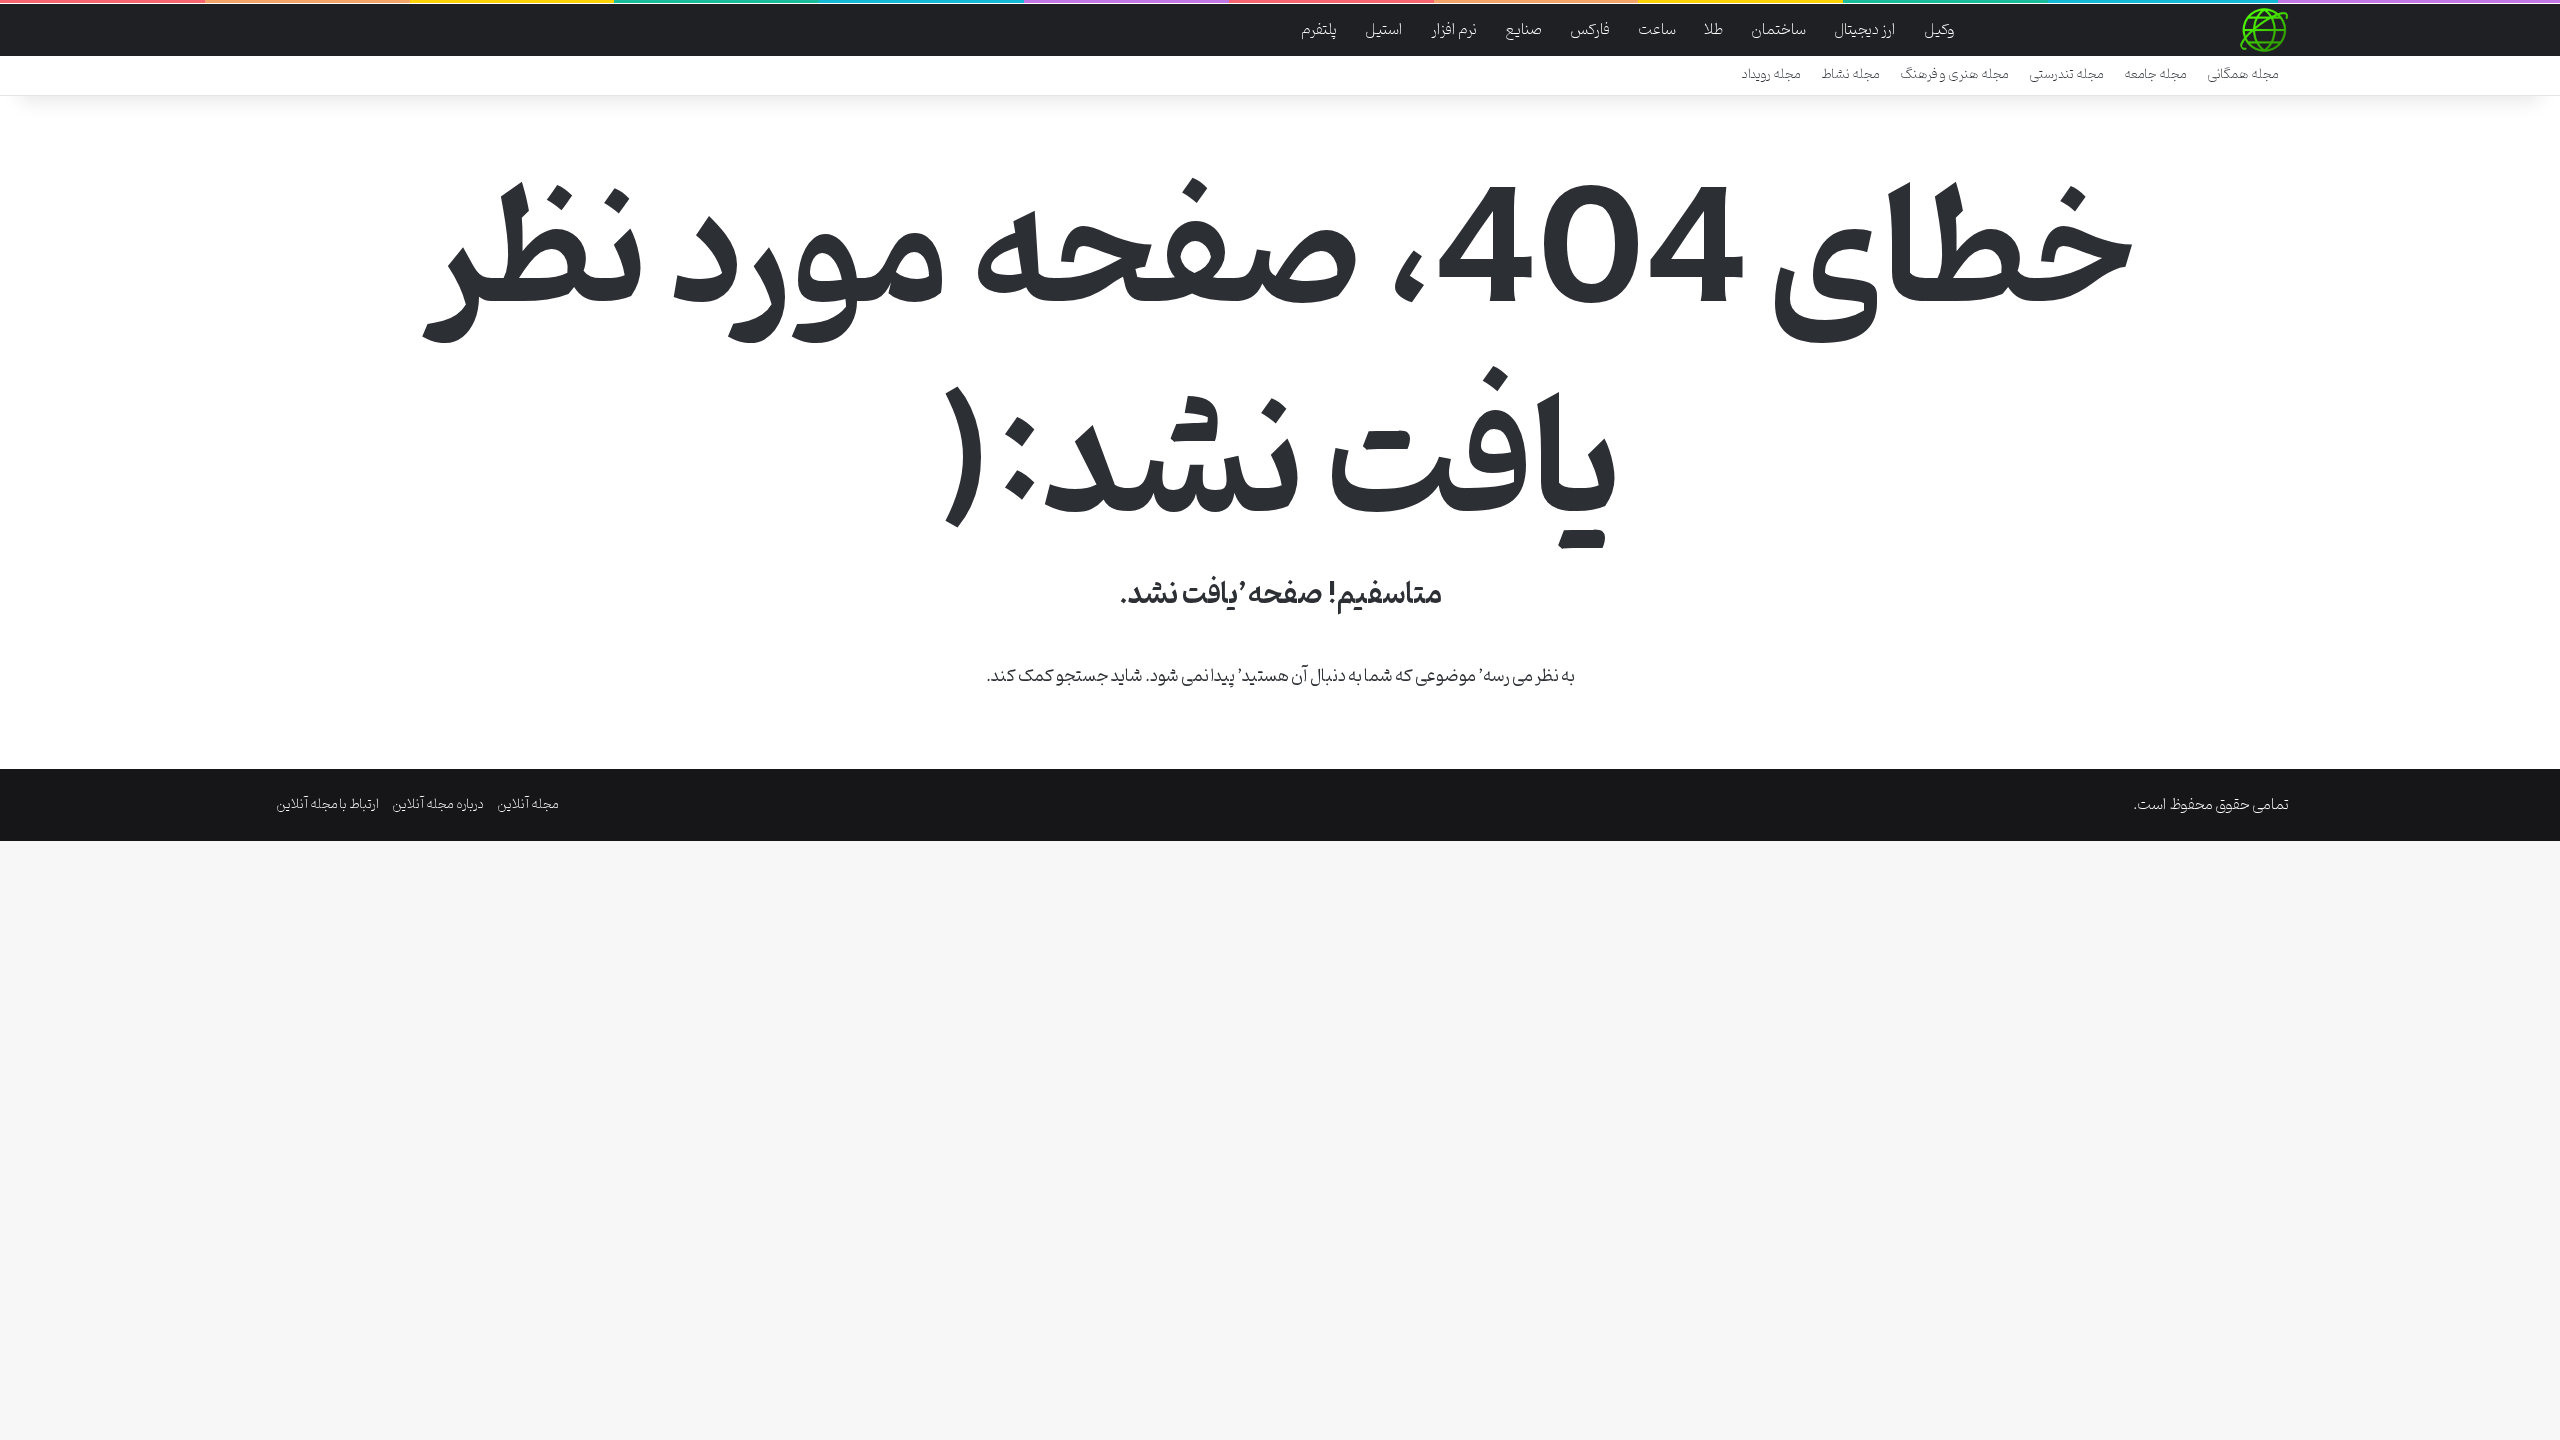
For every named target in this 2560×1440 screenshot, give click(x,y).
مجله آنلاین (528, 804)
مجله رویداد (1771, 74)
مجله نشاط (1850, 74)
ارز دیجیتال (1865, 30)
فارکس (1590, 30)
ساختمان (1778, 30)
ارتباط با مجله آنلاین (327, 804)
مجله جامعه (2155, 74)
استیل (1384, 30)
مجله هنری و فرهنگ (1954, 74)
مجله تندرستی (2066, 74)
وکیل (1939, 30)
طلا (1713, 30)
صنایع (1523, 30)
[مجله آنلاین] (2264, 30)
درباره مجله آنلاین (438, 804)
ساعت (1657, 30)
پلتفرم (1319, 30)
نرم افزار (1454, 30)
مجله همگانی (2243, 74)
